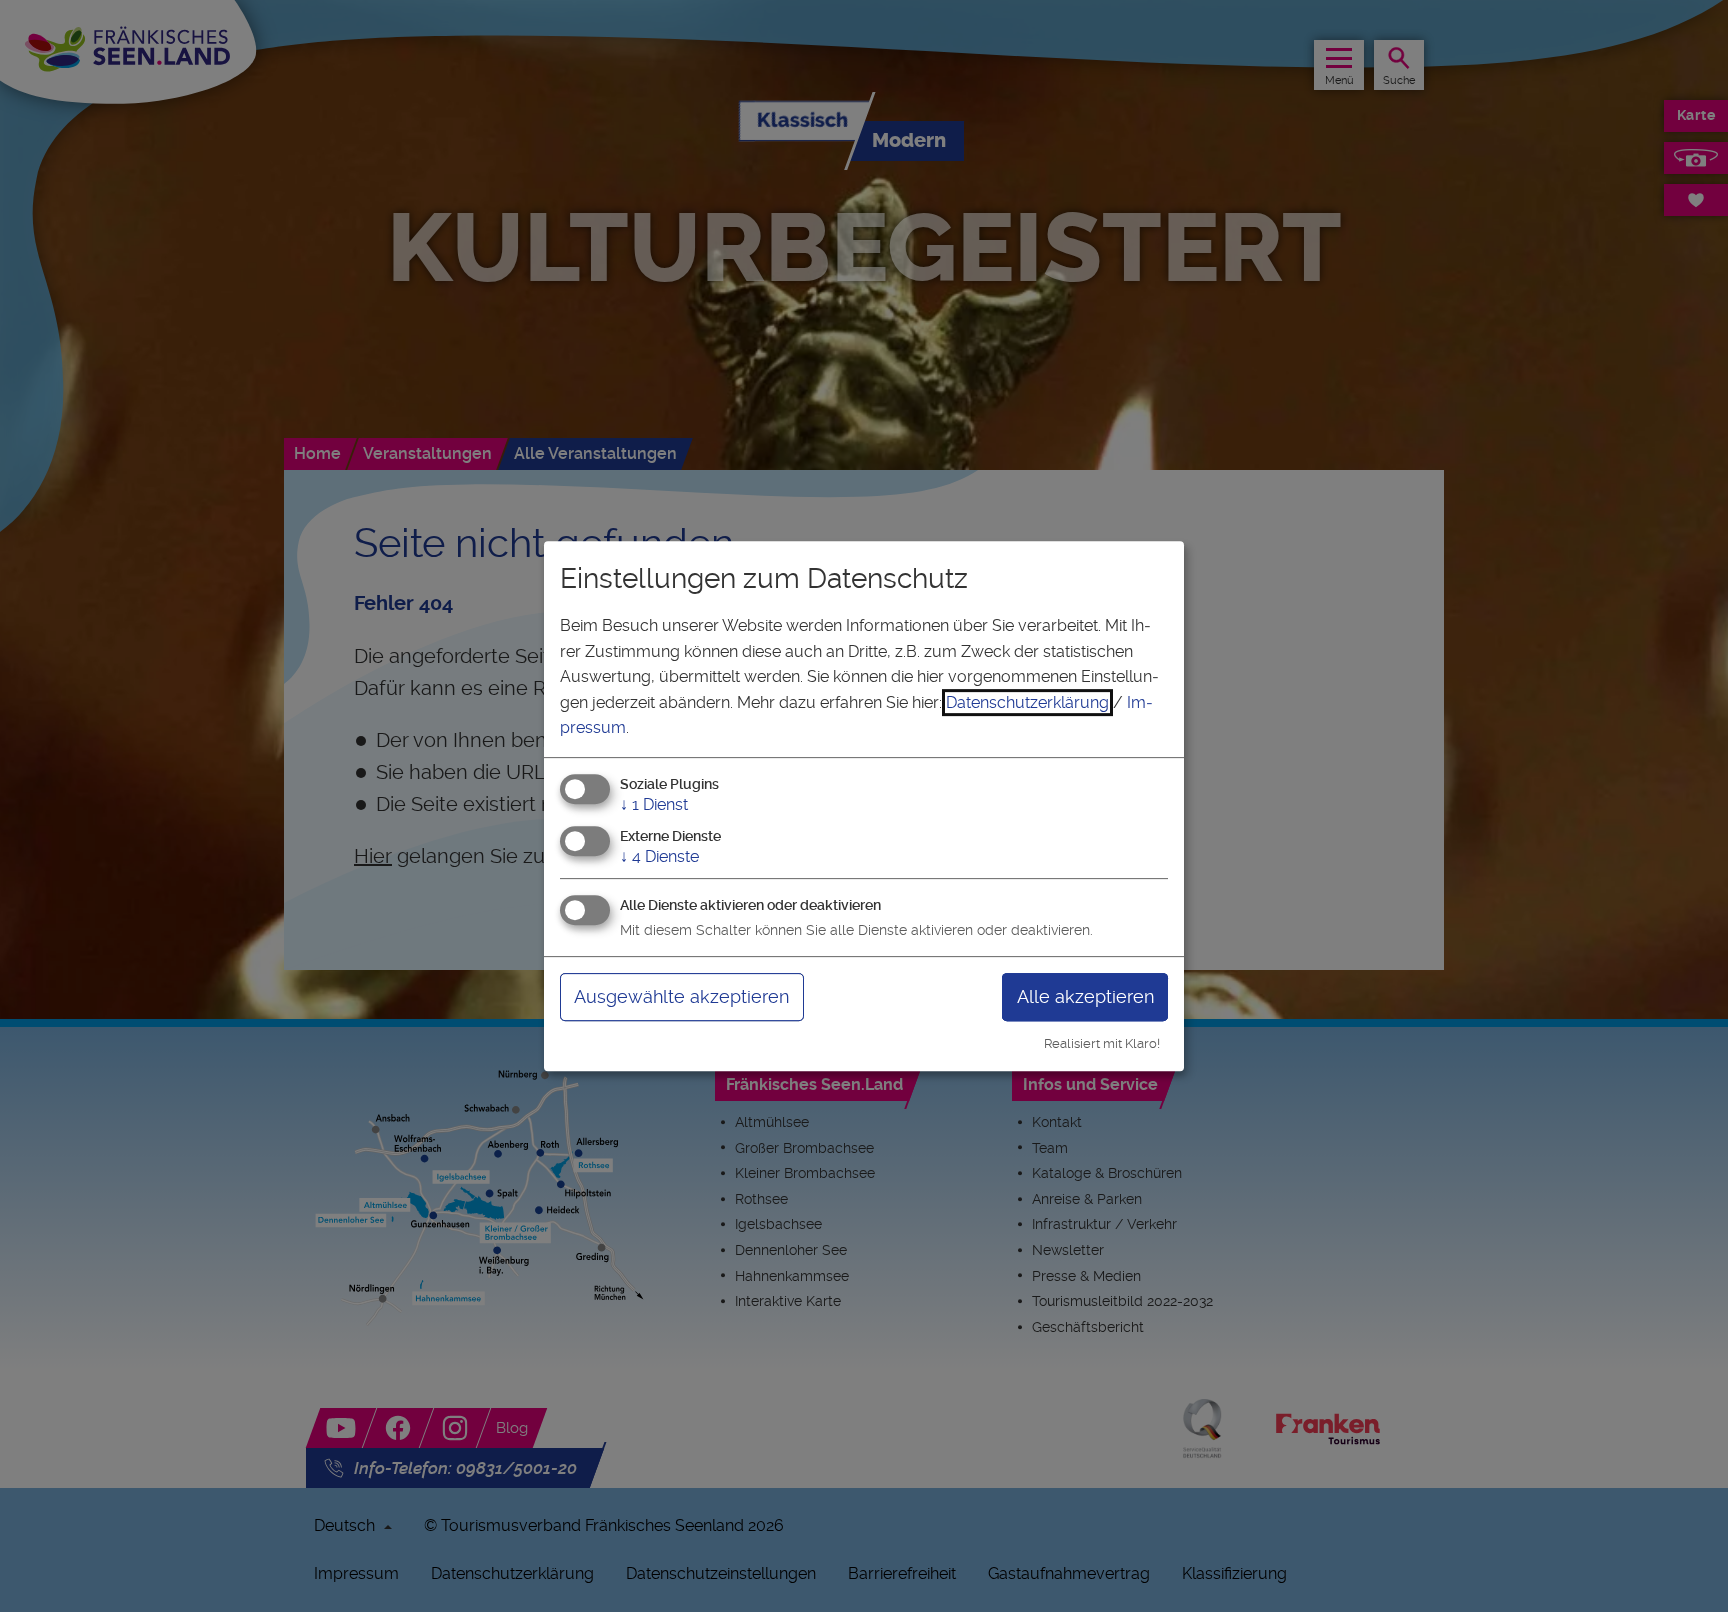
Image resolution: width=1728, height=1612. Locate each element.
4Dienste (659, 856)
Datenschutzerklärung (1027, 702)
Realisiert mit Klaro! (1102, 1043)
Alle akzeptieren (1085, 996)
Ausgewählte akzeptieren (681, 996)
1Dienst (654, 804)
